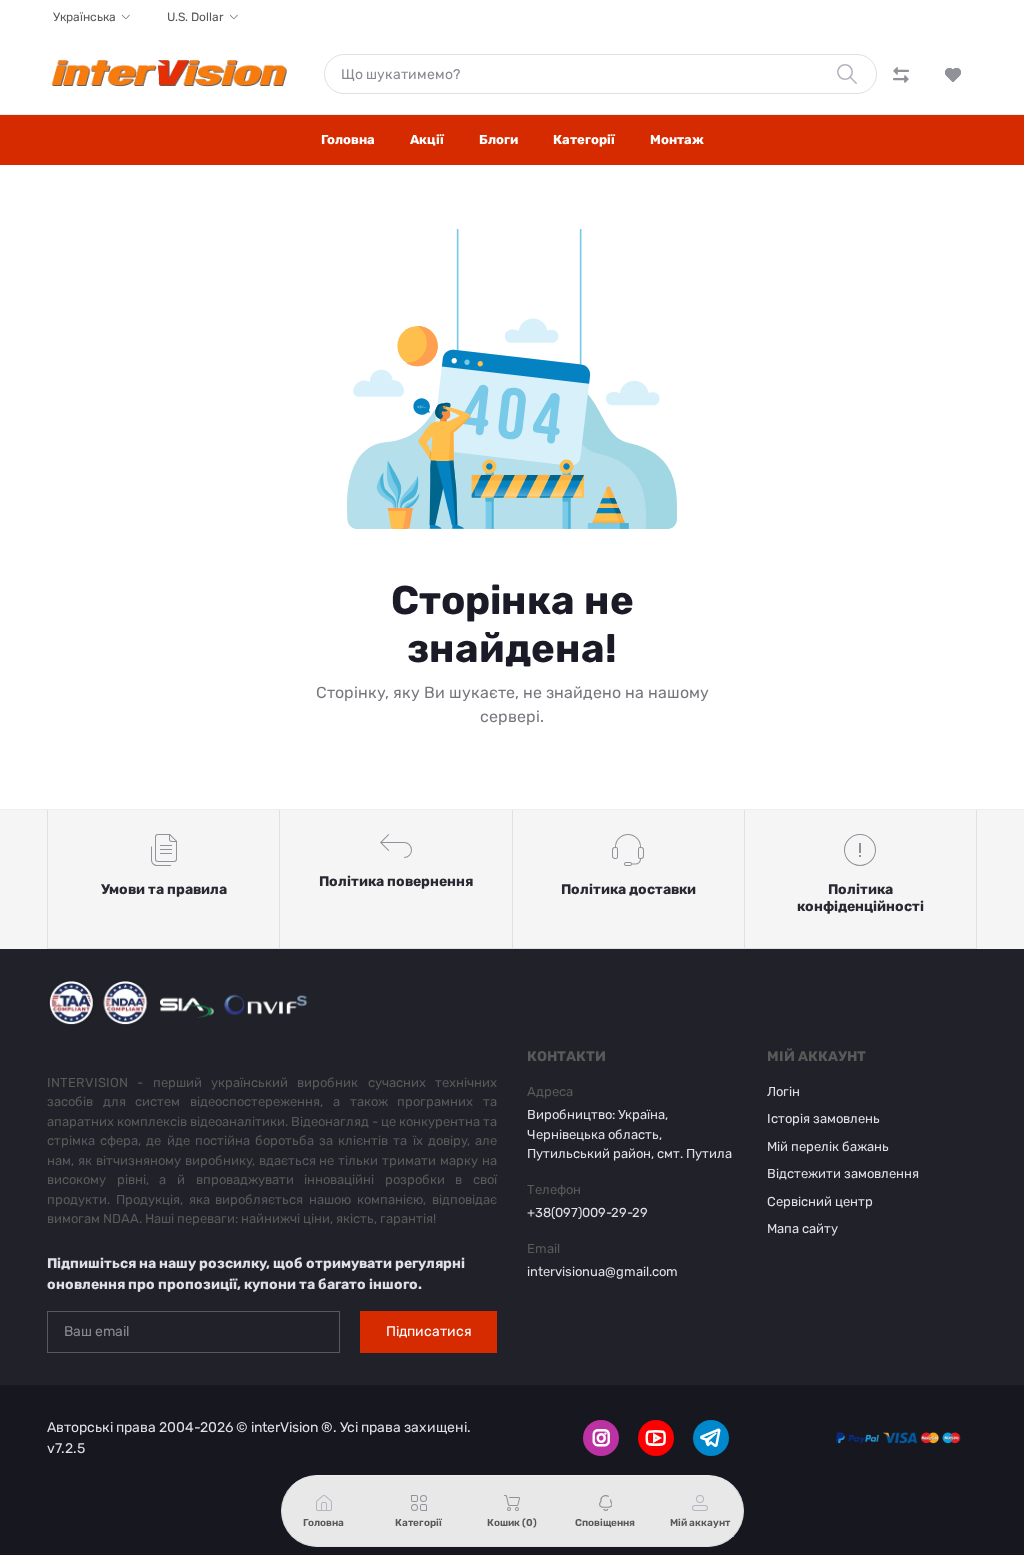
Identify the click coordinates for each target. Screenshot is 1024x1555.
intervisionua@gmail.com (602, 1271)
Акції (427, 139)
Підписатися (429, 1331)
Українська (84, 17)
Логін (783, 1091)
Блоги (498, 139)
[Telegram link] (711, 1438)
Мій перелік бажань (828, 1146)
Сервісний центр (820, 1201)
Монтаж (677, 139)
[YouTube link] (656, 1438)
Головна (348, 139)
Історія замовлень (823, 1118)
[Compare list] (901, 74)
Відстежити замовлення (843, 1173)
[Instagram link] (601, 1438)
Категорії (584, 139)
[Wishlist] (953, 74)
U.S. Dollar (195, 17)
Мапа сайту (802, 1228)
